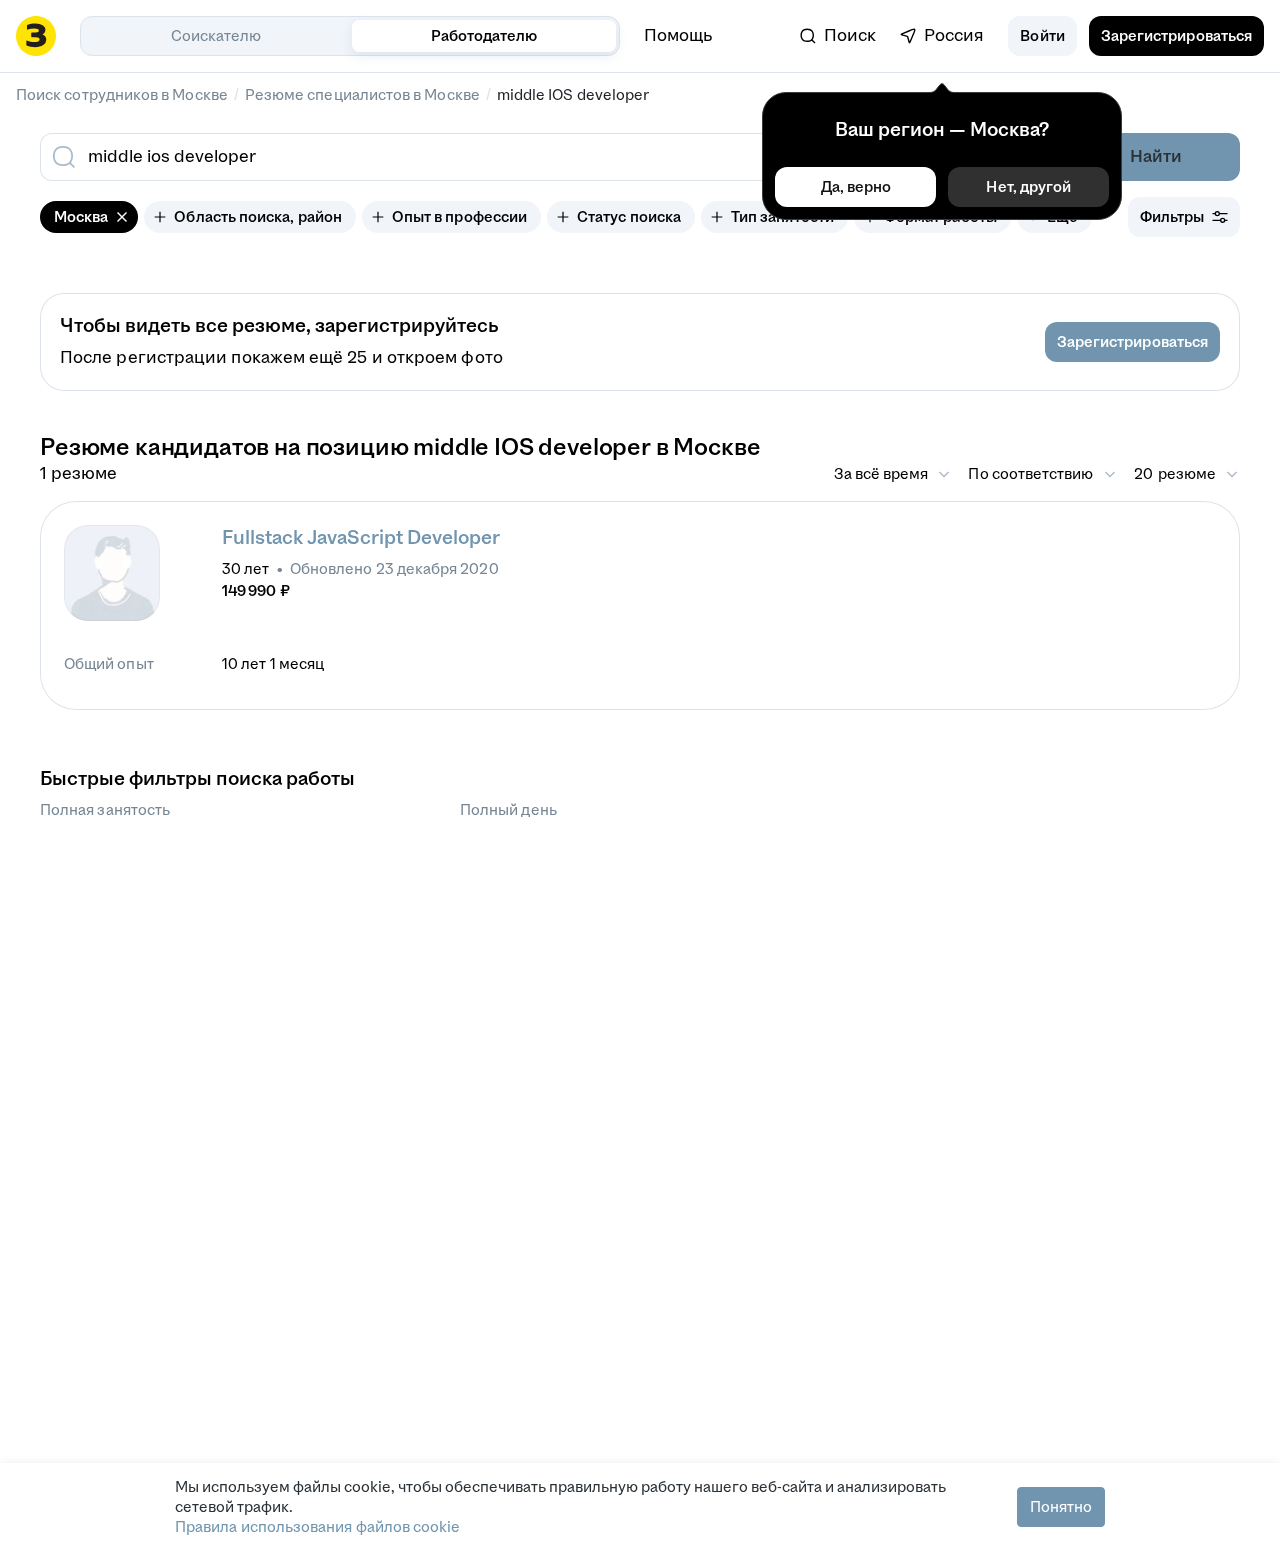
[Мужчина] (112, 573)
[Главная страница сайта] (36, 36)
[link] (838, 36)
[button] (1042, 36)
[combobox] (498, 157)
